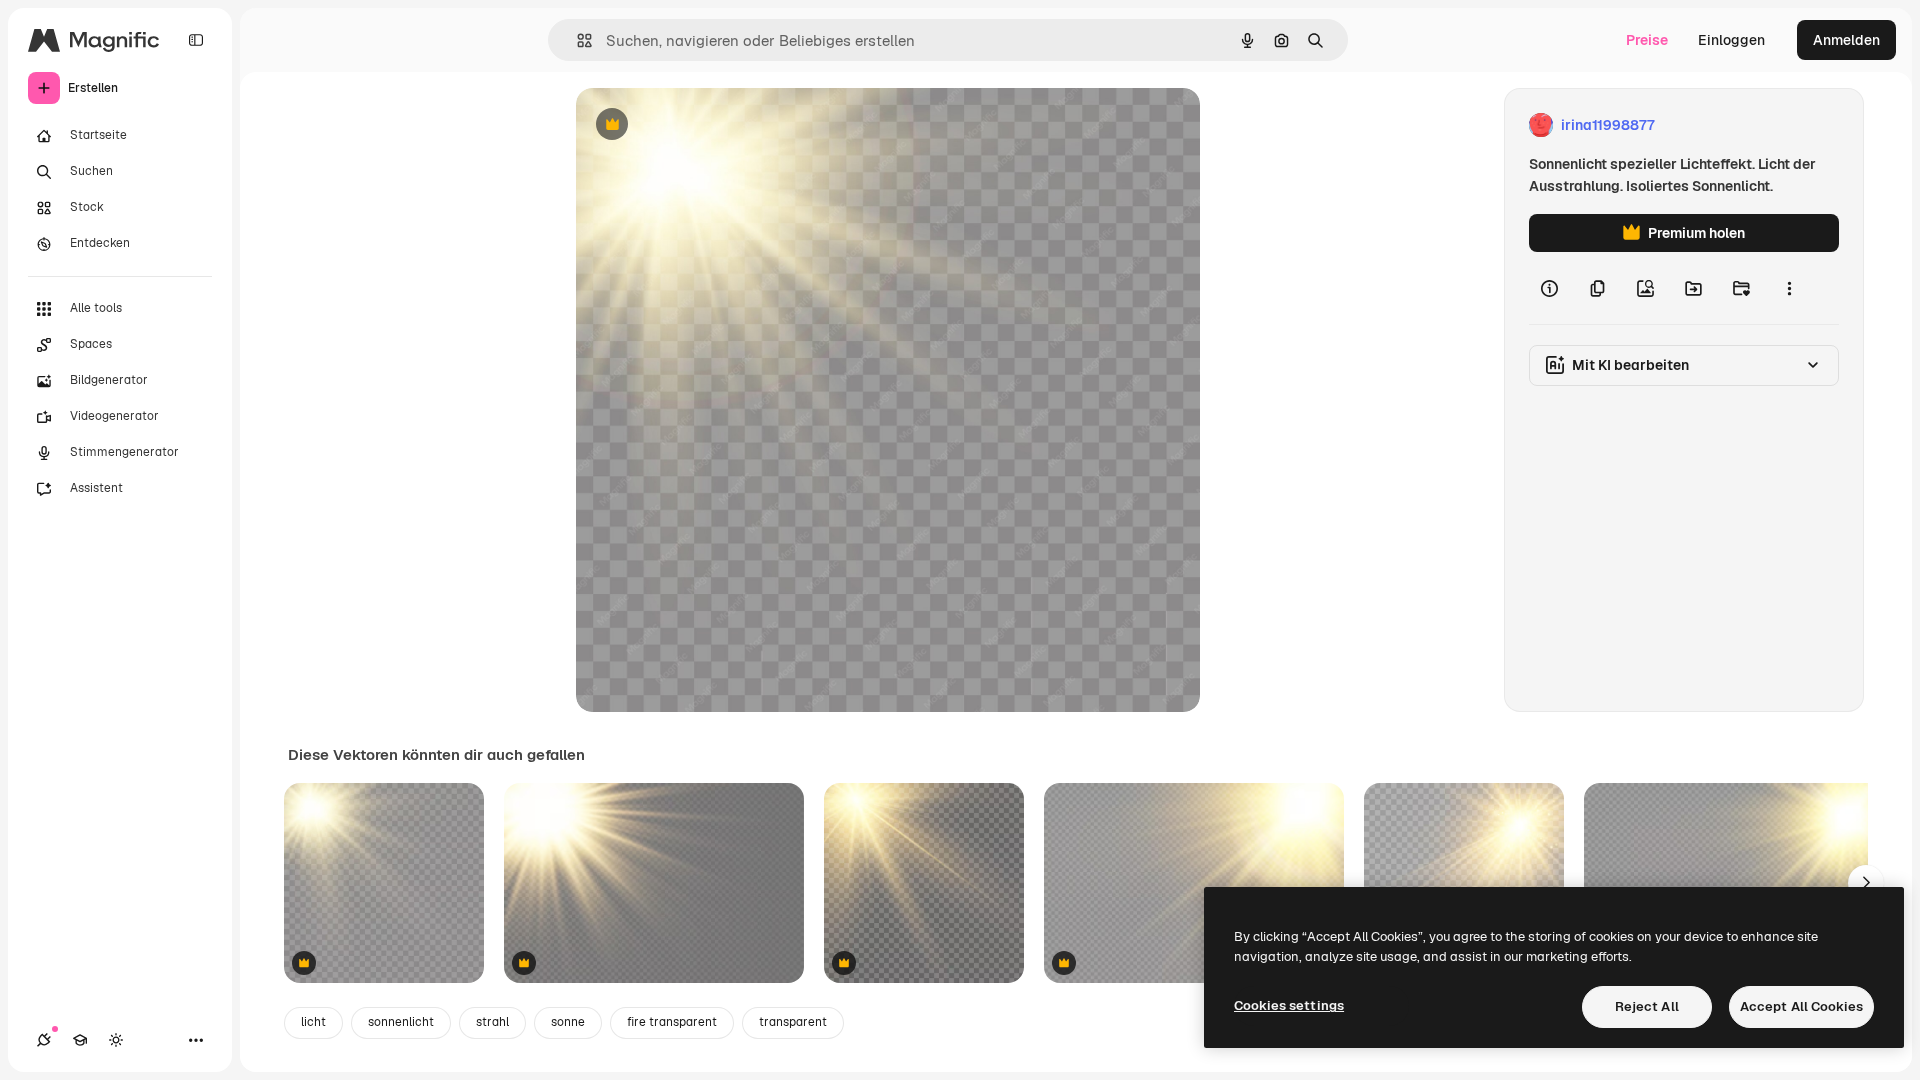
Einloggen (1731, 40)
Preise (1647, 40)
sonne (568, 1022)
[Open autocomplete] (576, 40)
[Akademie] (80, 1040)
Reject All (1647, 1006)
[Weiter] (1866, 883)
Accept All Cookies (1801, 1006)
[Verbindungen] (44, 1040)
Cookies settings (1289, 1005)
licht (313, 1022)
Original (704, 125)
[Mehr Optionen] (1789, 288)
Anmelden (1846, 40)
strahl (492, 1022)
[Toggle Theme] (116, 1040)
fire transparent (672, 1022)
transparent (793, 1022)
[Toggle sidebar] (196, 40)
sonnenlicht (401, 1022)
